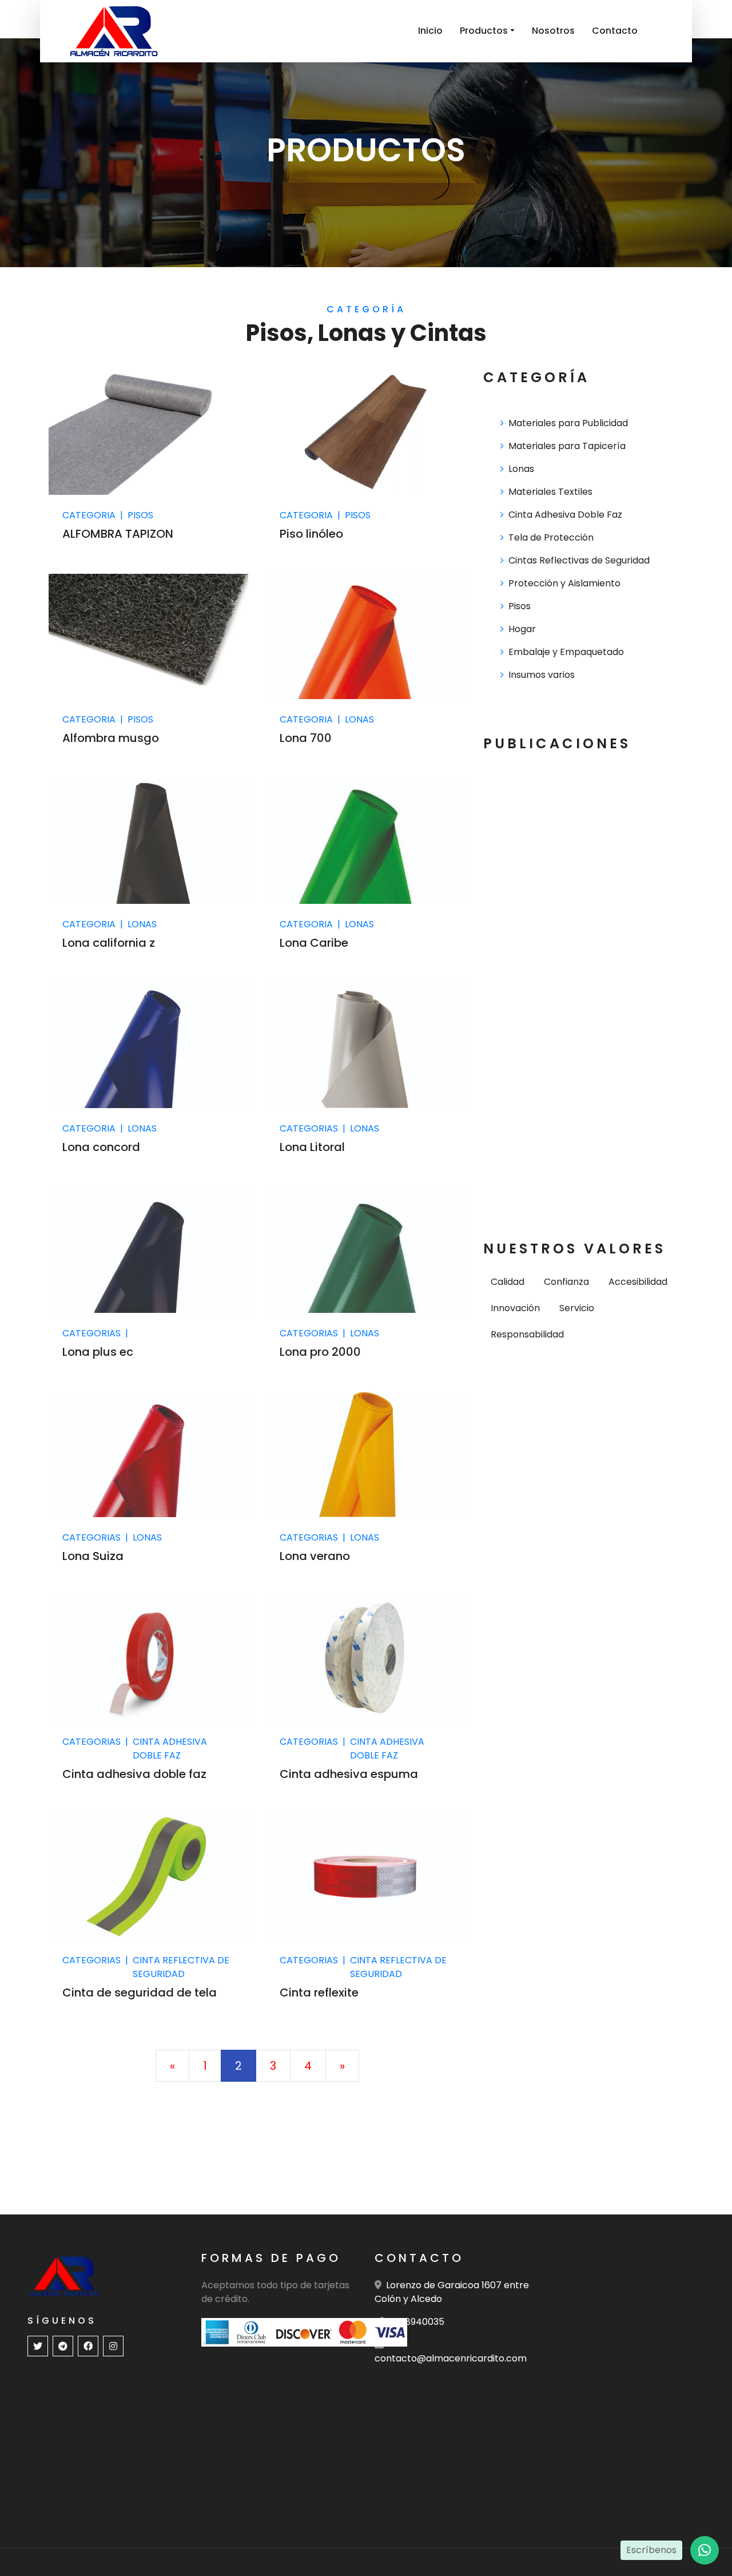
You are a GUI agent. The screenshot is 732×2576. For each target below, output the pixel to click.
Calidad (508, 1282)
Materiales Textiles (550, 492)
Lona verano (315, 1556)
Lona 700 (306, 738)
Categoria (89, 515)
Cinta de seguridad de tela (140, 1992)
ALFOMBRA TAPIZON (118, 534)
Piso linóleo (311, 534)
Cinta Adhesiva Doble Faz (565, 515)
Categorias (309, 1128)
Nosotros (553, 31)
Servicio (577, 1308)
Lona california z (109, 943)
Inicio (430, 31)
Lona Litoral (312, 1147)
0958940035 (416, 2322)
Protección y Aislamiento (564, 583)
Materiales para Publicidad (568, 423)
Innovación (515, 1308)
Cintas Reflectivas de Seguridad (579, 560)
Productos (484, 31)
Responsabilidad (527, 1334)
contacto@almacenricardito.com (451, 2358)
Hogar (522, 629)
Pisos (520, 606)
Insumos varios (542, 675)
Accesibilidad (638, 1282)
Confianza (566, 1282)
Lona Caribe (314, 943)
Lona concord (101, 1147)
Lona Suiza (93, 1556)
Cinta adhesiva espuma (349, 1774)
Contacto (615, 31)
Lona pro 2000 (320, 1352)
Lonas (521, 469)
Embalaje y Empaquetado (566, 652)
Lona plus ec (98, 1352)
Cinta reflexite (319, 1992)
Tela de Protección (551, 537)
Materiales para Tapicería (567, 446)
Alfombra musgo (111, 738)
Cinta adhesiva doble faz (134, 1774)
